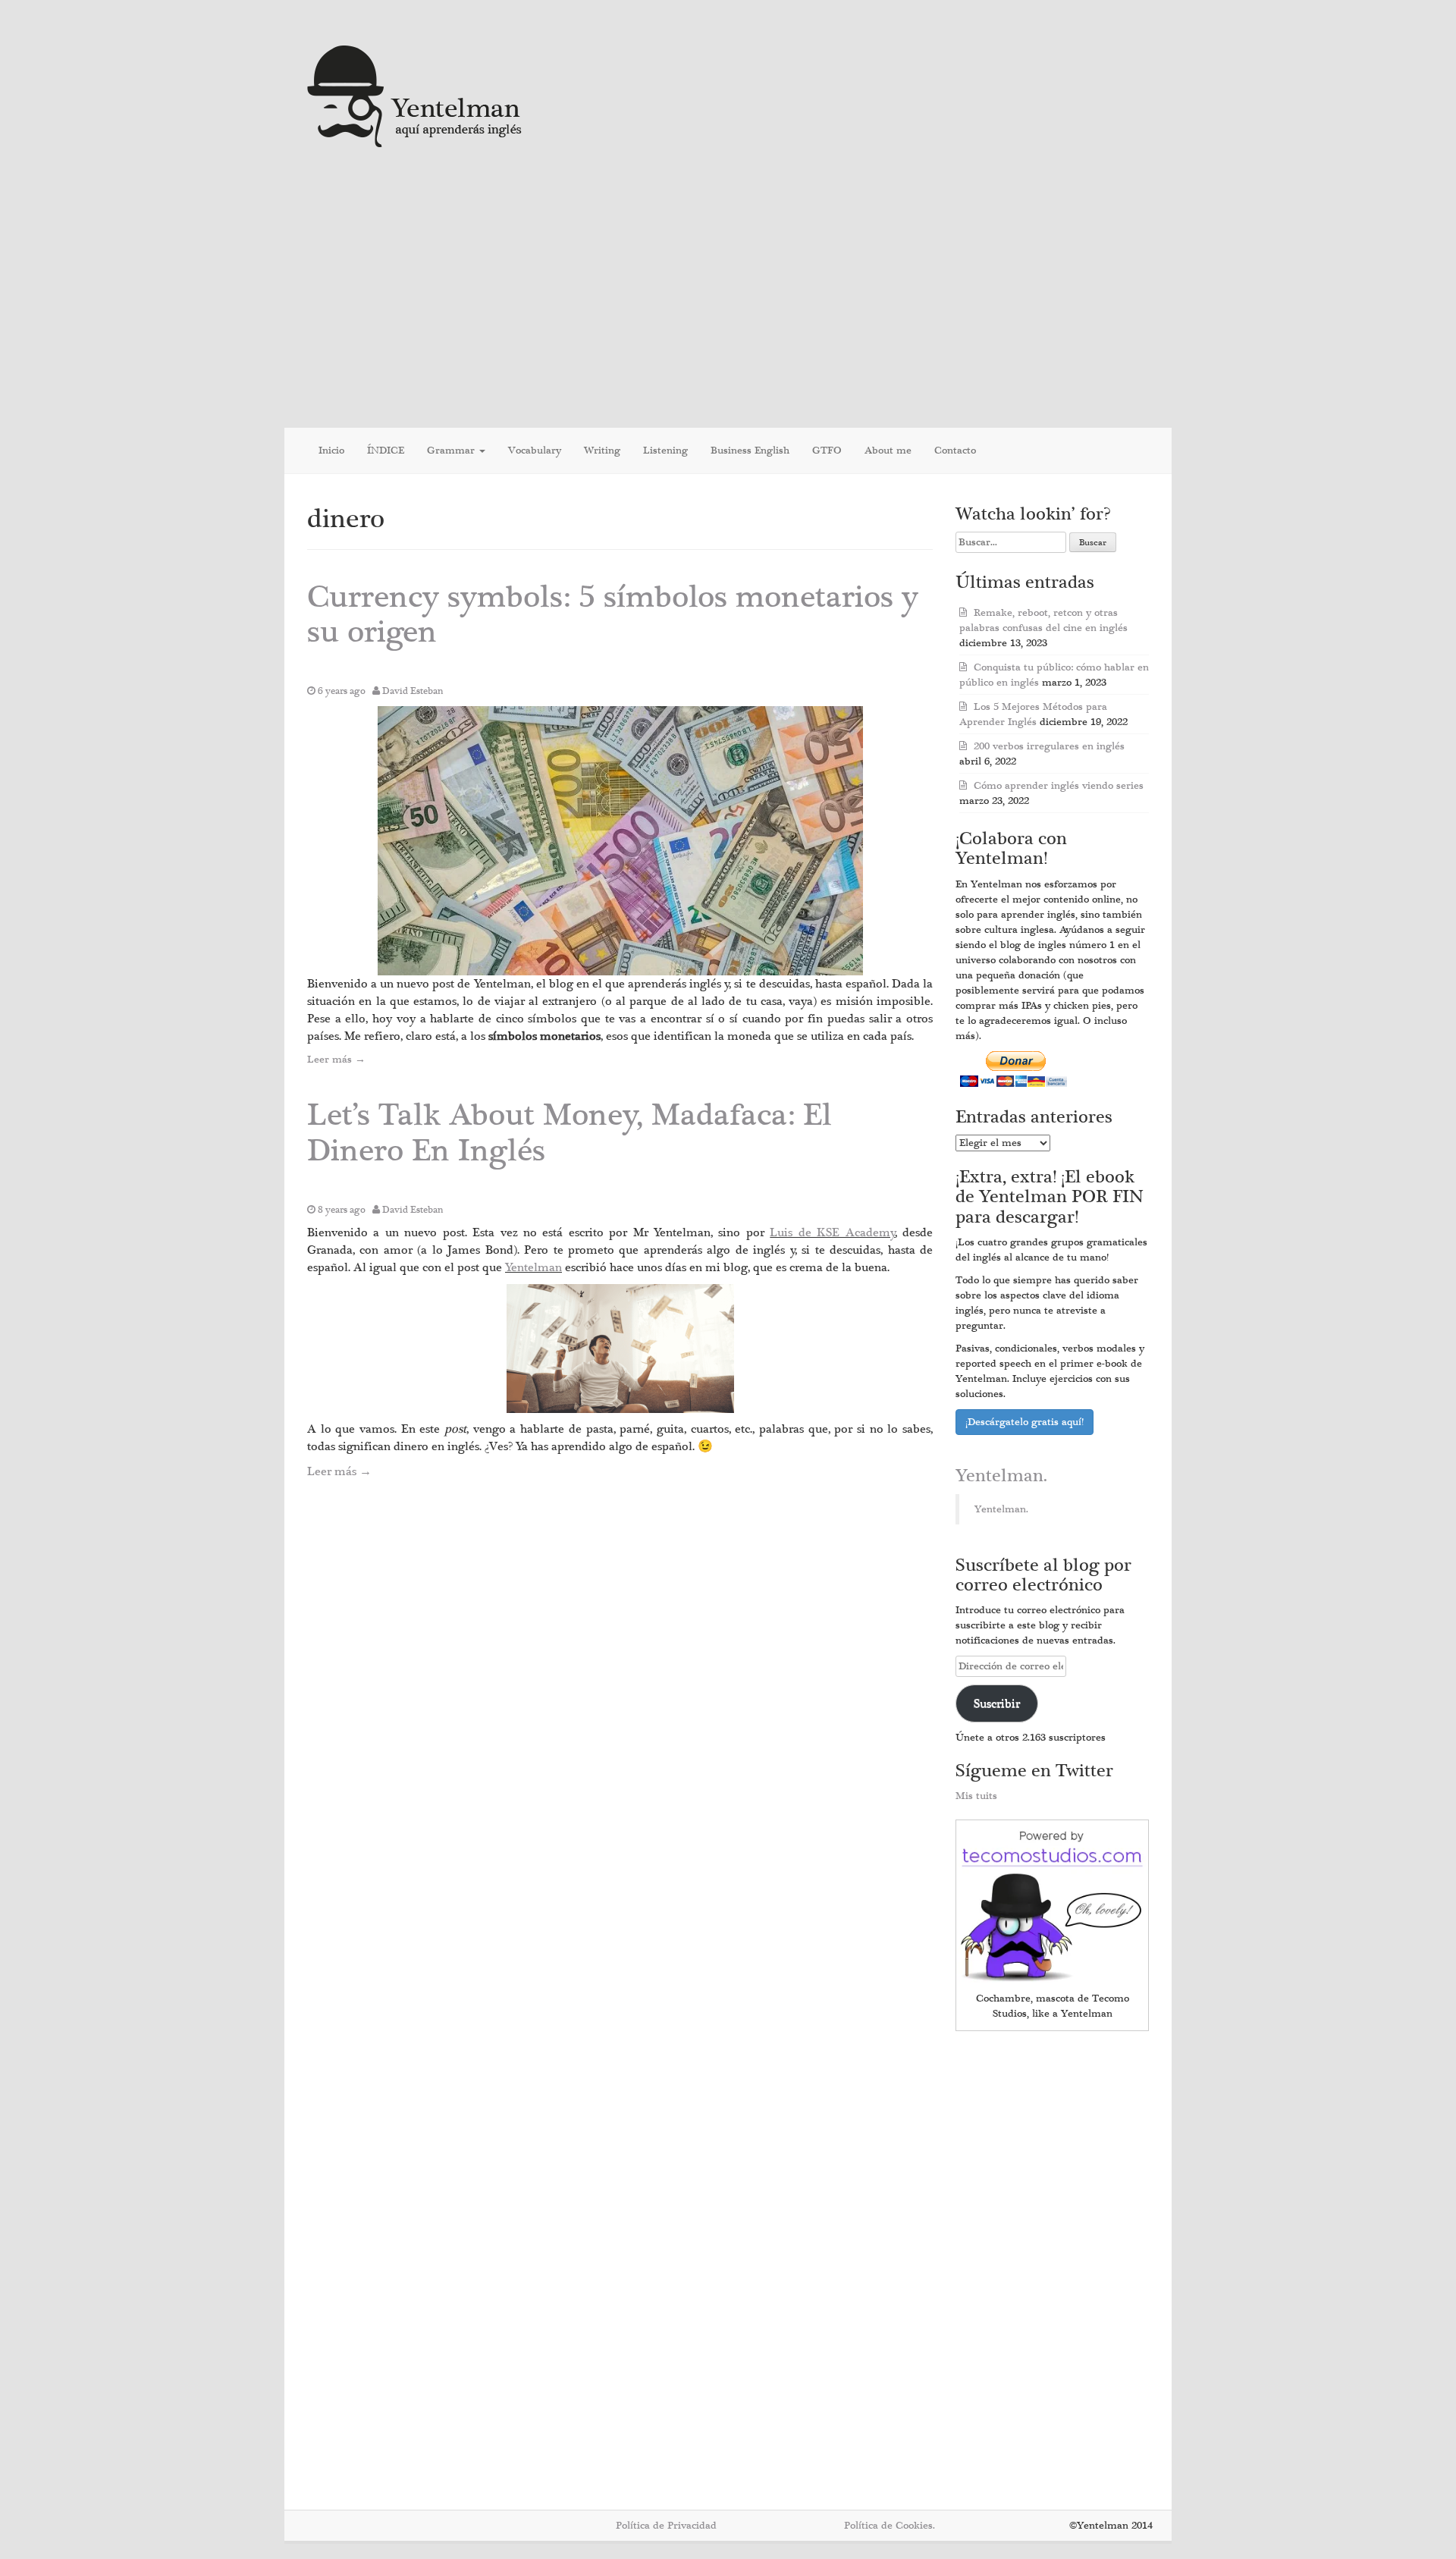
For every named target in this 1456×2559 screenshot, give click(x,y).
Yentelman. (1001, 1476)
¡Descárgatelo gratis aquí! (1025, 1422)
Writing (602, 451)
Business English (750, 451)
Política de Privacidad (666, 2526)
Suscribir (997, 1703)
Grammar (452, 451)
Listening (665, 451)
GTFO (827, 451)
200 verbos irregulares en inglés (1049, 746)
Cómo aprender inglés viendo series (1059, 786)
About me (888, 451)
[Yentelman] (415, 94)
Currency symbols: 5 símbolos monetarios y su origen (613, 615)
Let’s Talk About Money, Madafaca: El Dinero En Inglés (570, 1133)
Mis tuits (976, 1796)
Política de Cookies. (890, 2526)
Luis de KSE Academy (832, 1232)
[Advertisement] (728, 291)
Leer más (336, 1060)
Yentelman (533, 1267)
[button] (620, 841)
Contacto (955, 451)
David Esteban (413, 691)
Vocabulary (535, 451)
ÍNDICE (386, 451)
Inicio (331, 451)
